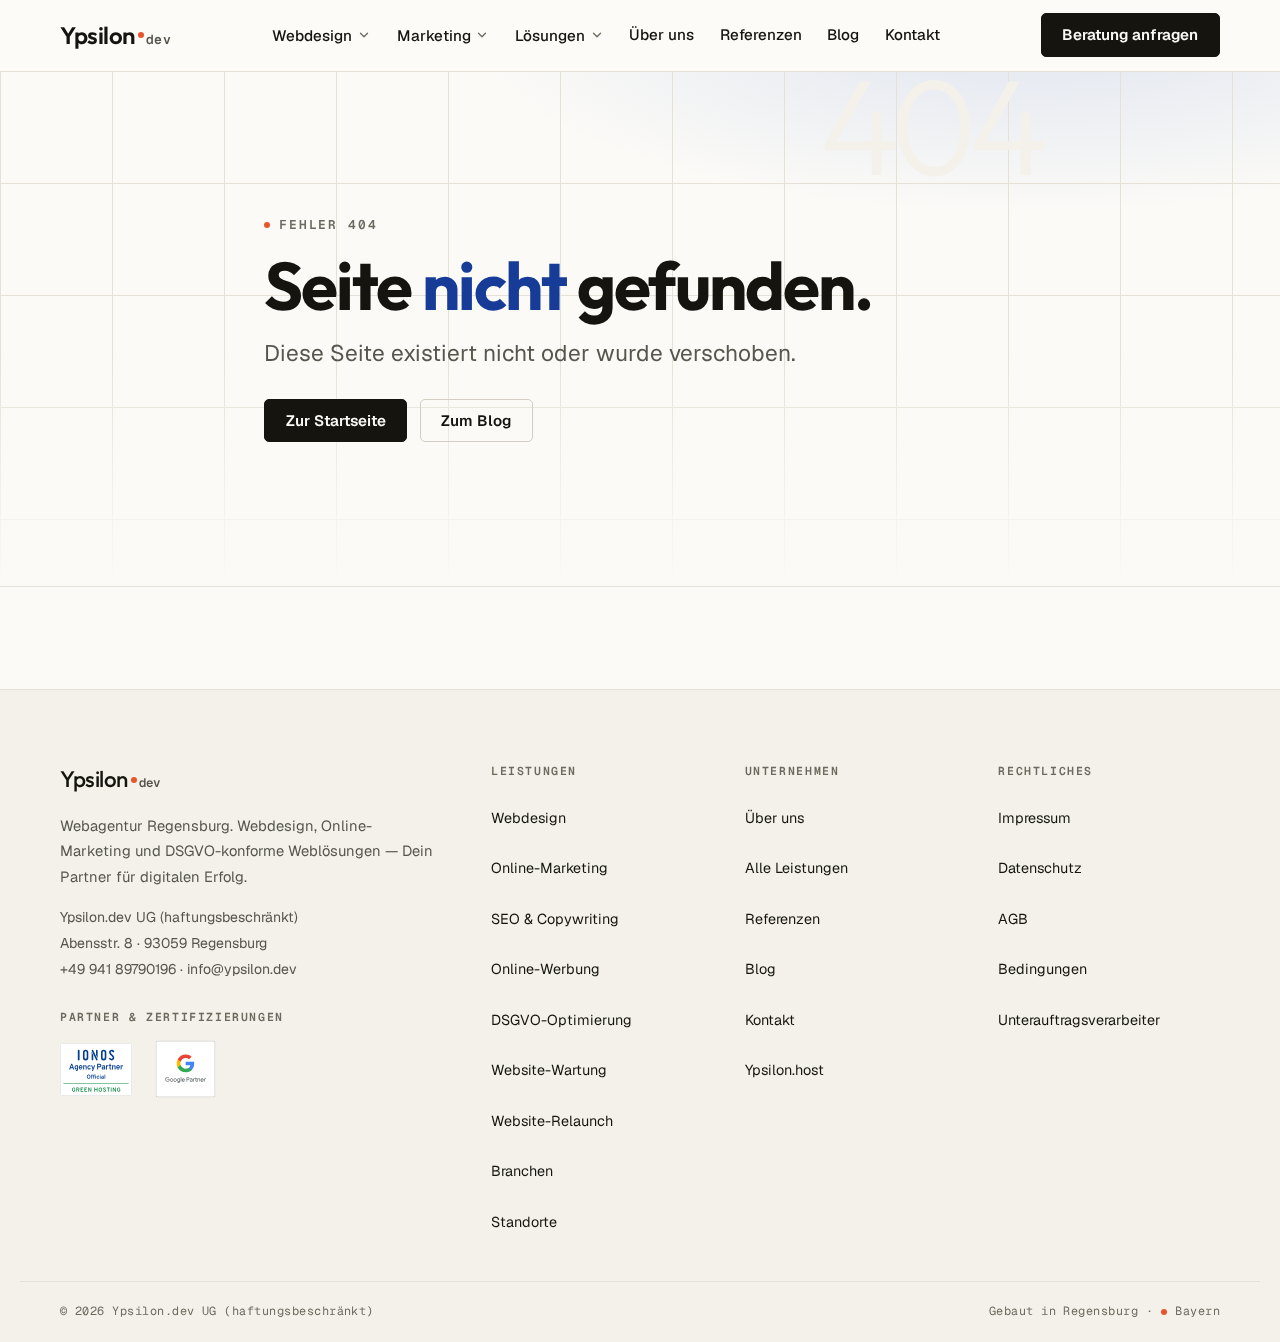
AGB (1013, 919)
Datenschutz (1040, 868)
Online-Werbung (545, 969)
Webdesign (312, 35)
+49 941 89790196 (118, 969)
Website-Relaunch (552, 1121)
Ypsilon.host (784, 1070)
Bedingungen (1042, 969)
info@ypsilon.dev (242, 969)
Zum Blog (476, 420)
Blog (843, 34)
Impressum (1034, 818)
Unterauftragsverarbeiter (1079, 1020)
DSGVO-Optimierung (561, 1020)
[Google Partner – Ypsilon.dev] (185, 1069)
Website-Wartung (549, 1070)
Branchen (522, 1171)
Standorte (524, 1222)
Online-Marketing (549, 868)
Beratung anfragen (1130, 34)
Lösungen (550, 35)
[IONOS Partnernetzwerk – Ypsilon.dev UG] (96, 1069)
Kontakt (912, 34)
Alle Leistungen (796, 868)
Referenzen (761, 34)
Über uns (661, 34)
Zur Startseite (336, 420)
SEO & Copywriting (555, 919)
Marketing (434, 35)
